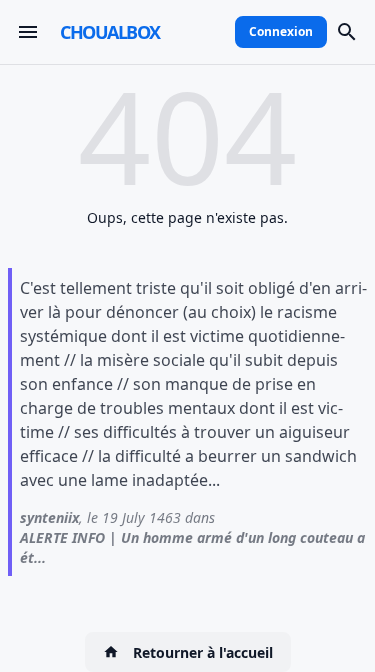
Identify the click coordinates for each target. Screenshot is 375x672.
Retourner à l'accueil (203, 652)
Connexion (281, 31)
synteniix (49, 517)
